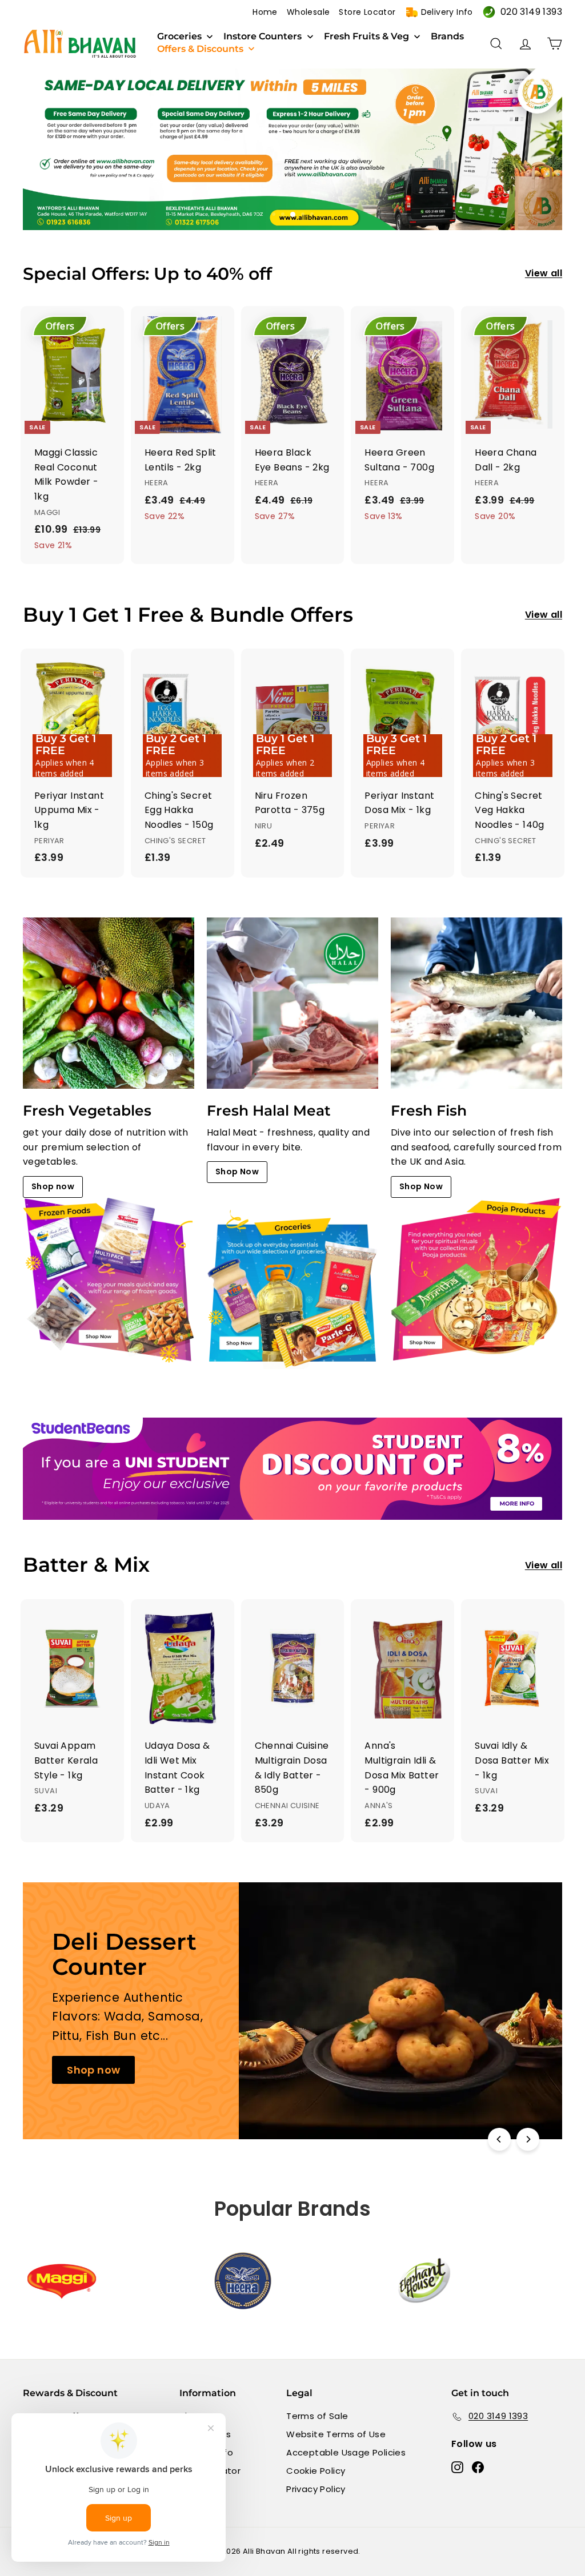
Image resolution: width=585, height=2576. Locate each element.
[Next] (528, 2139)
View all (544, 273)
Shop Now (237, 1172)
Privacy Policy (316, 2489)
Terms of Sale (317, 2416)
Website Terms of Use (336, 2434)
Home (265, 12)
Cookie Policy (316, 2471)
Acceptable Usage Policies (346, 2452)
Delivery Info (447, 12)
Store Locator (367, 12)
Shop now (53, 1186)
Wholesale (308, 12)
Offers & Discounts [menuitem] (200, 49)
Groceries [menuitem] (179, 37)
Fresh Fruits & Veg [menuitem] (366, 37)
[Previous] (499, 2139)
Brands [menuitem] (447, 37)
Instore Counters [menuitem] (263, 37)
